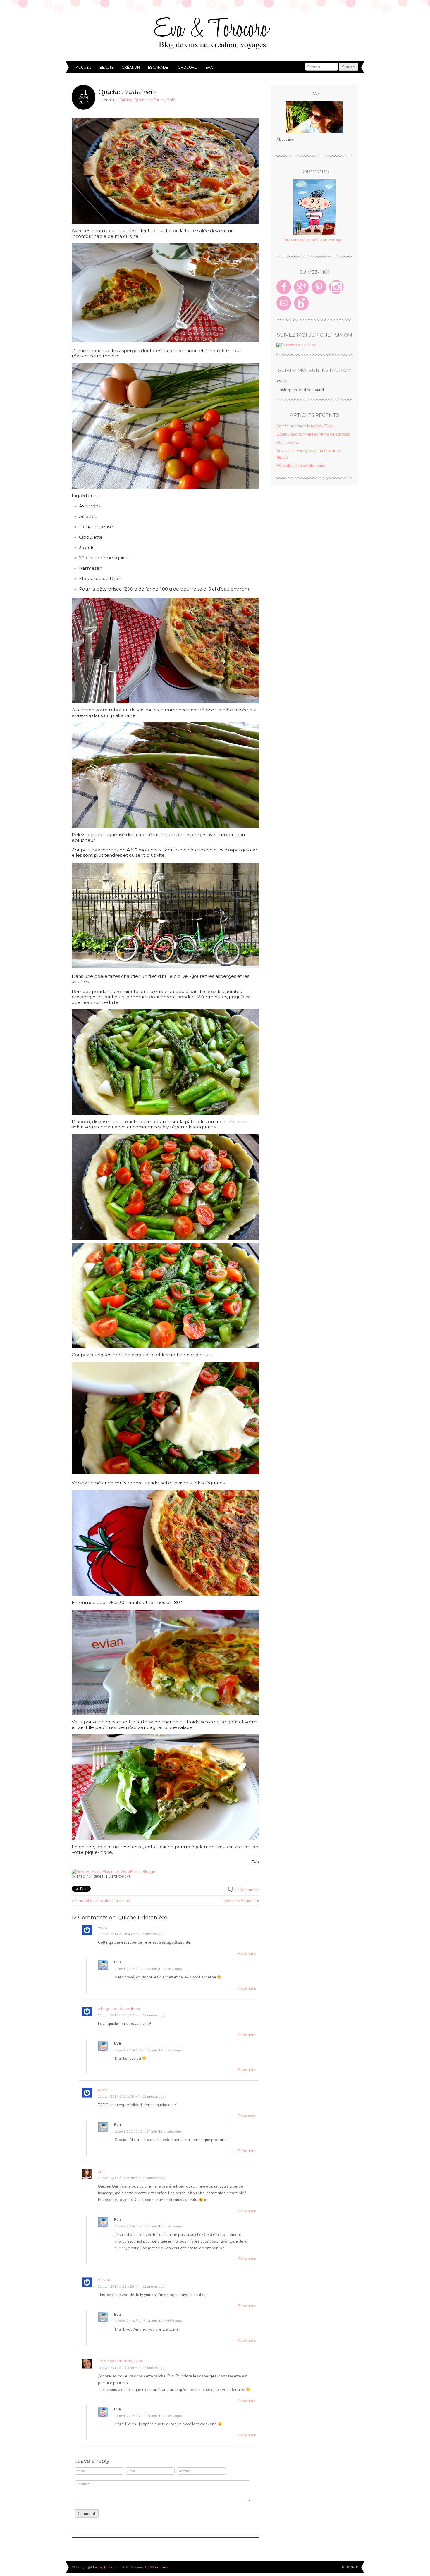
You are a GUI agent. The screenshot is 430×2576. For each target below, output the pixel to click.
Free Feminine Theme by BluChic (350, 2567)
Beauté (106, 67)
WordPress (159, 2567)
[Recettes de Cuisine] (296, 345)
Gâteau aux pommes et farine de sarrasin (313, 434)
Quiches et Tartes (150, 100)
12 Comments (246, 1890)
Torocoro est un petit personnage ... (314, 240)
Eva (209, 67)
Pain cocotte (288, 442)
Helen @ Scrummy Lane (121, 2361)
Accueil (84, 67)
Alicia (103, 2090)
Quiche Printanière (127, 92)
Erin (101, 2171)
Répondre (247, 1953)
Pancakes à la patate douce (301, 465)
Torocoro (187, 67)
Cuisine (126, 100)
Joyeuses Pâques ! (240, 1900)
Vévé (103, 1927)
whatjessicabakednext (119, 2009)
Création (131, 67)
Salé (171, 100)
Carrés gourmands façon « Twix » (306, 426)
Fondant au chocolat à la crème (102, 1900)
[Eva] (314, 117)
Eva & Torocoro (215, 32)
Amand (105, 2280)
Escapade (158, 67)
